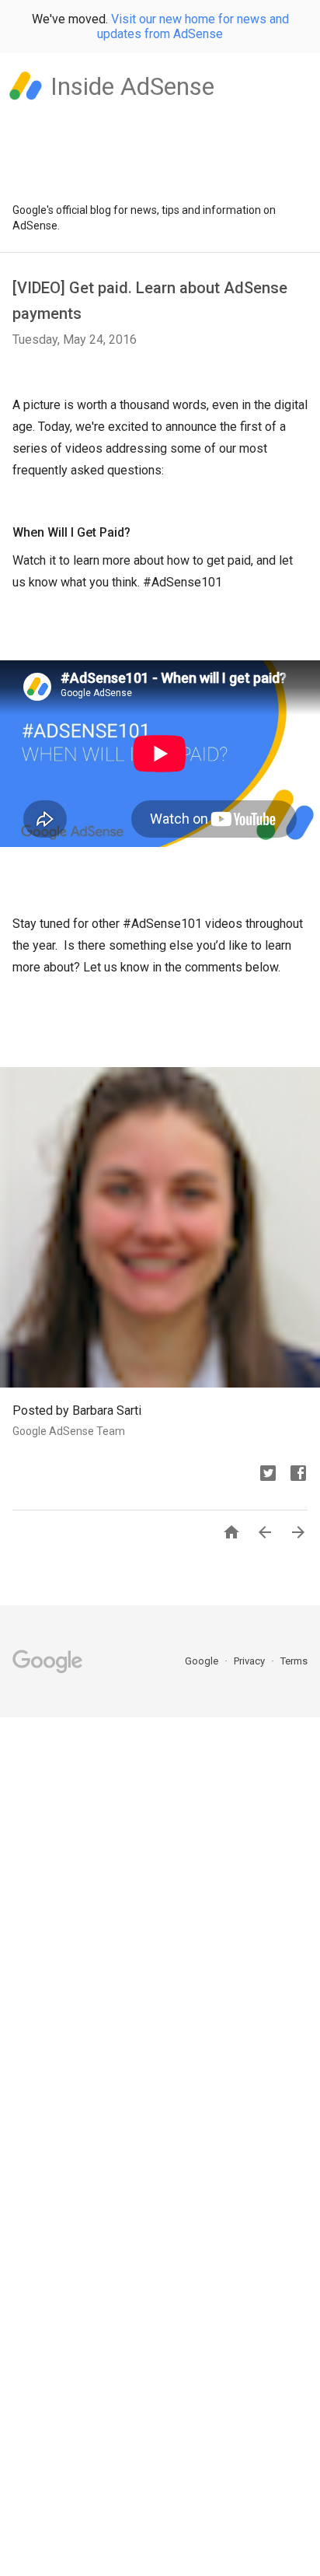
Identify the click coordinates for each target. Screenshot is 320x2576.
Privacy (250, 1661)
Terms (294, 1661)
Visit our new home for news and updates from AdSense (193, 26)
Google (203, 1661)
